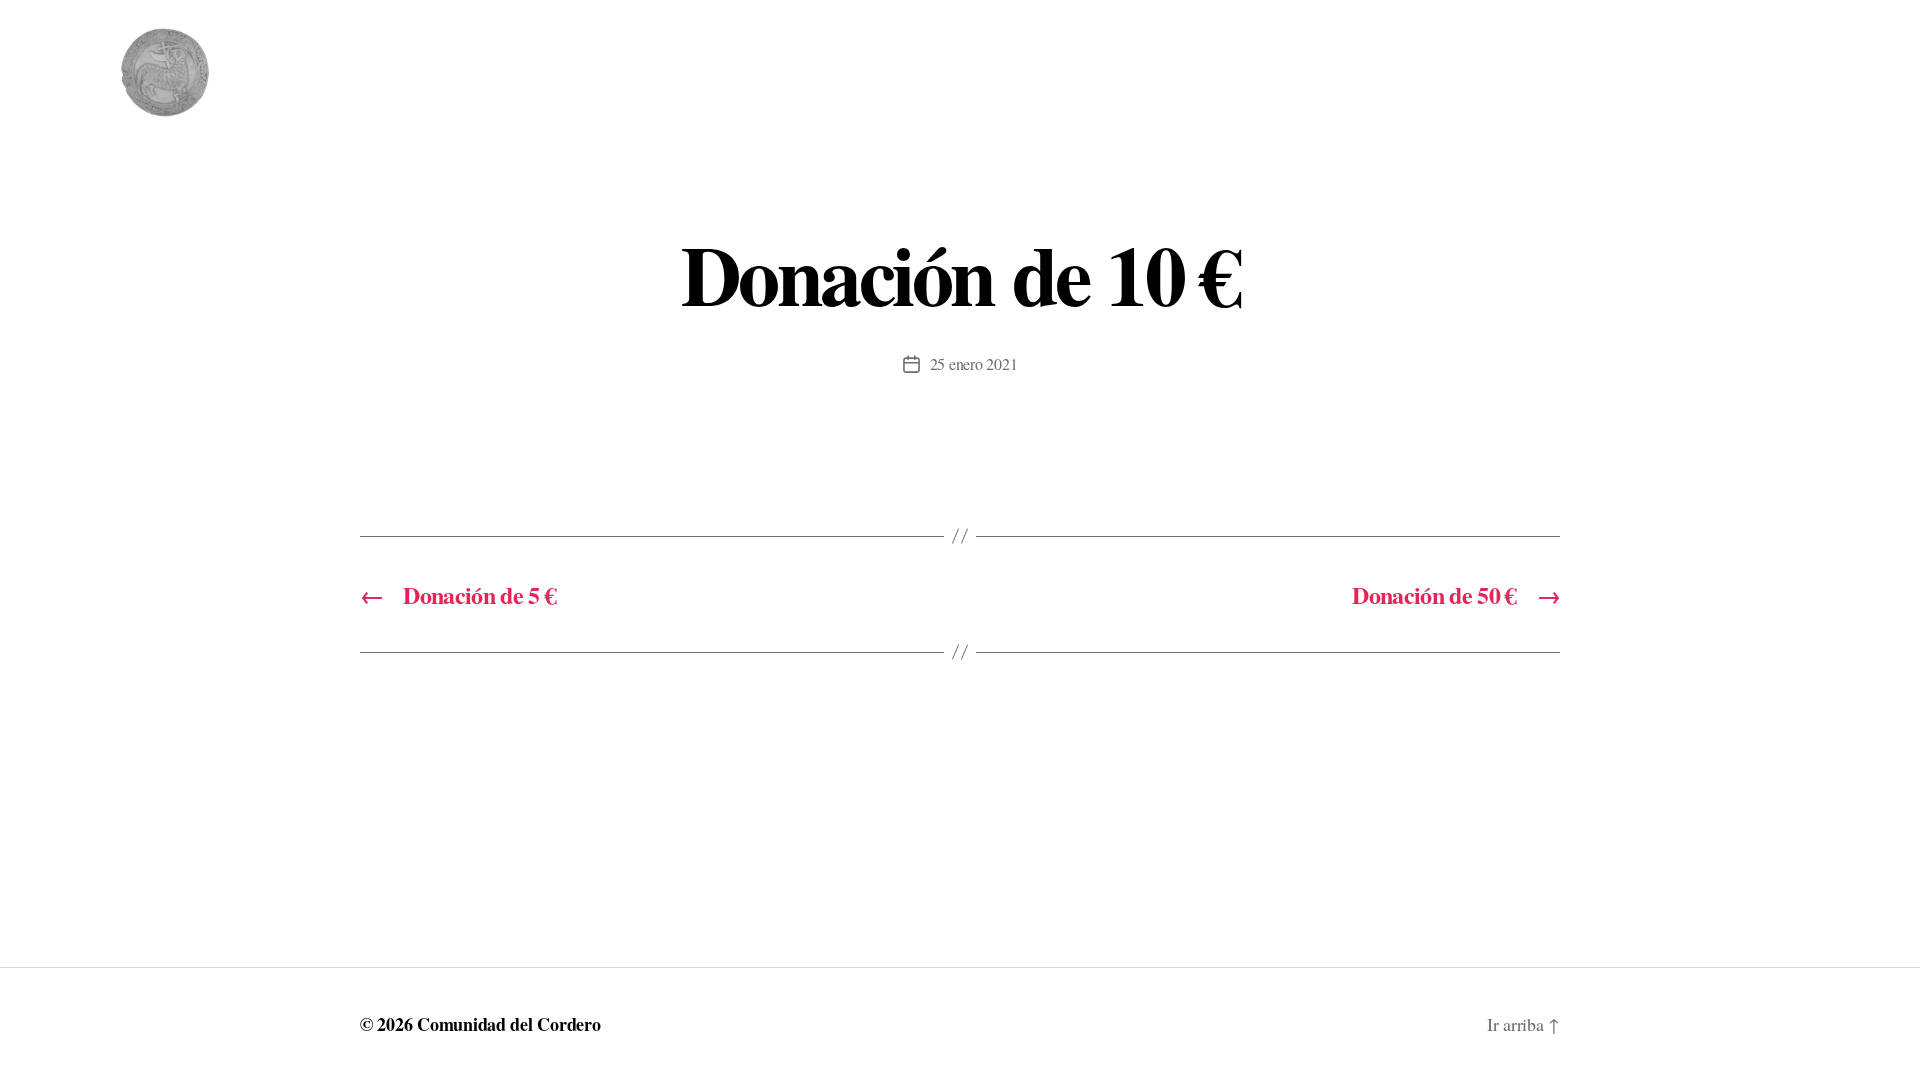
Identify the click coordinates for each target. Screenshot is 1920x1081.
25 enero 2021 (974, 363)
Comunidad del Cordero (508, 1024)
